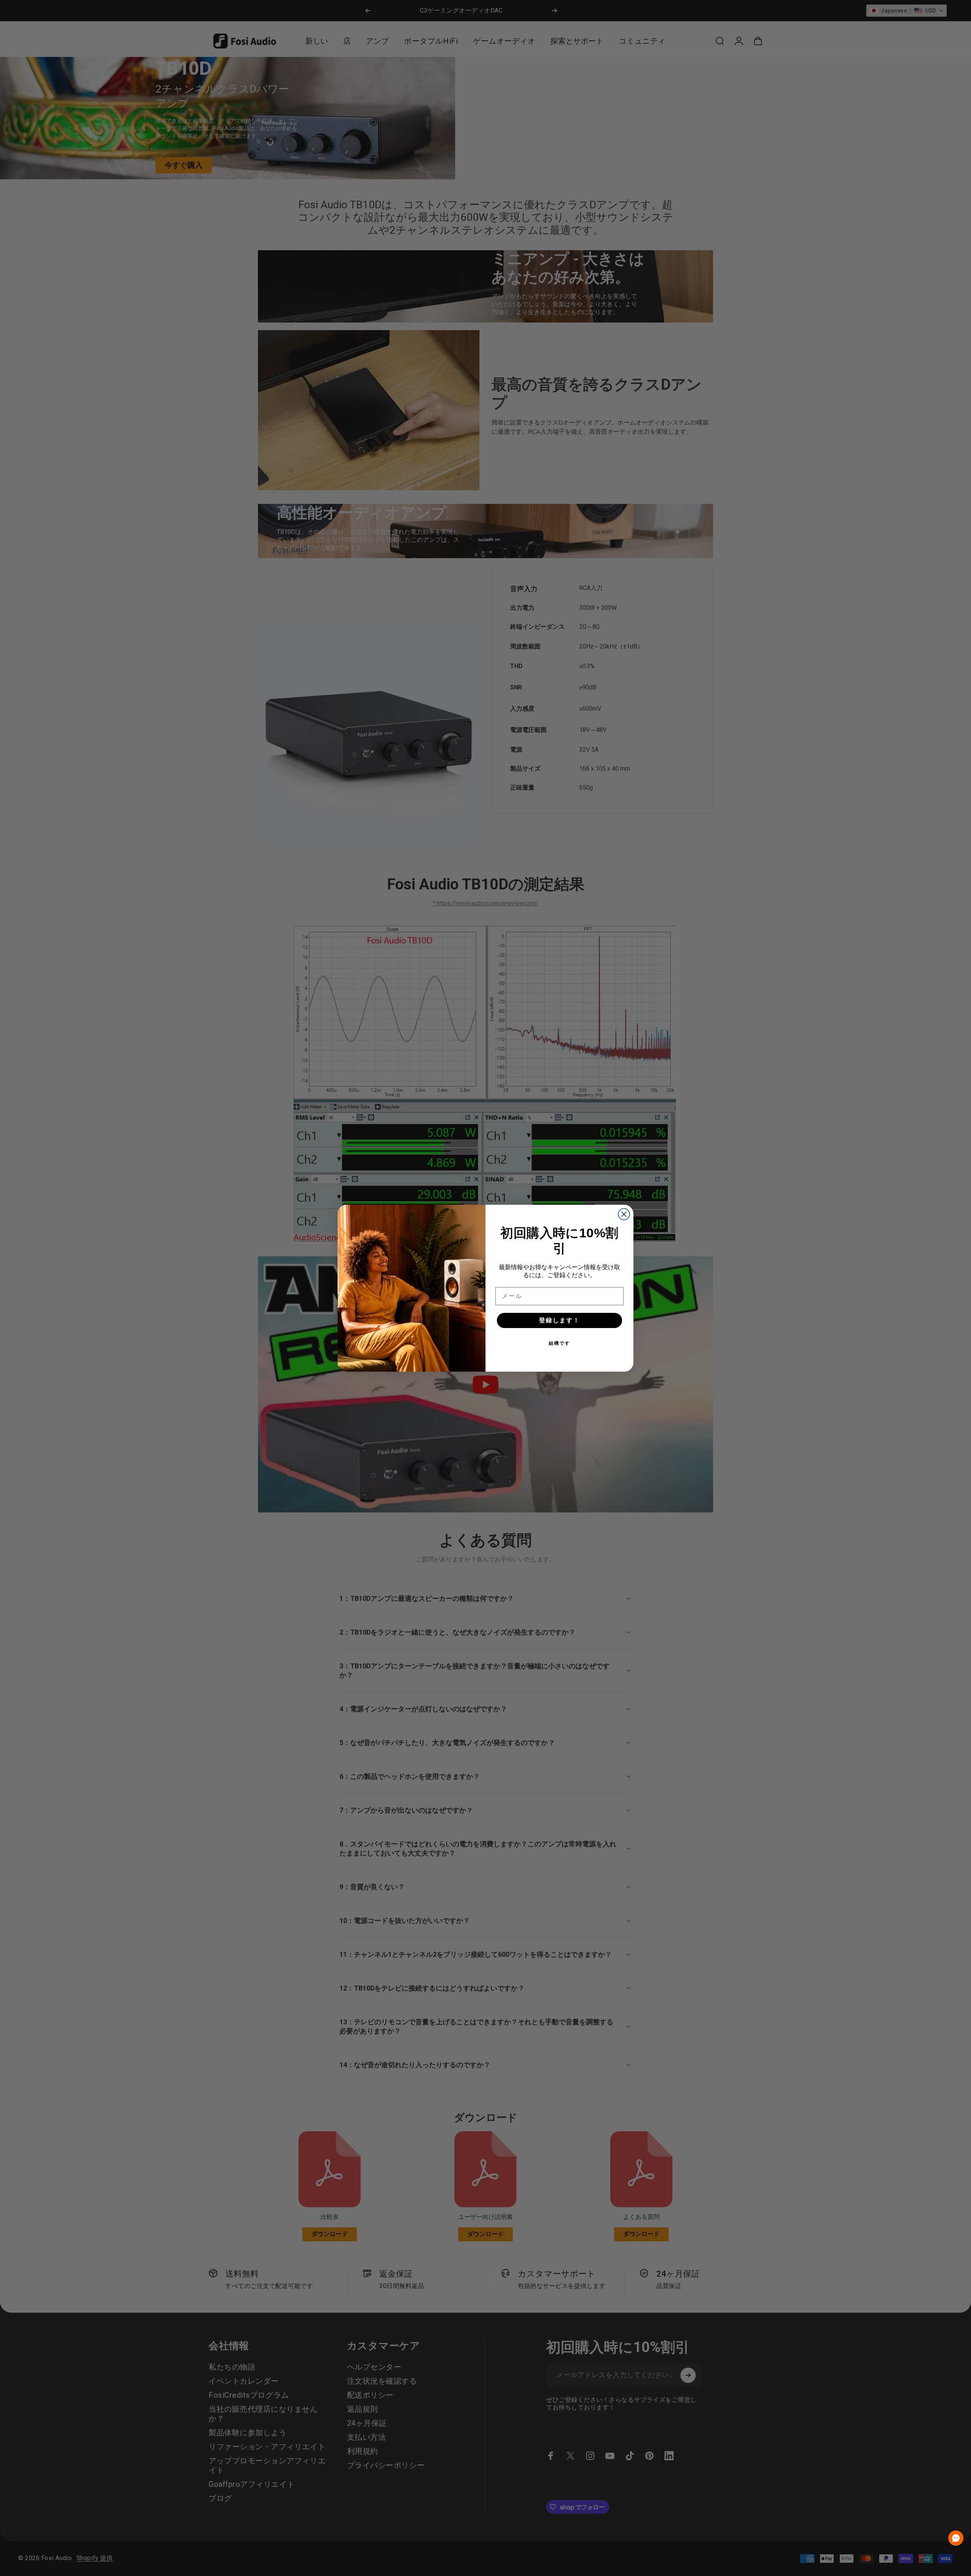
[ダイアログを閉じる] (624, 1214)
